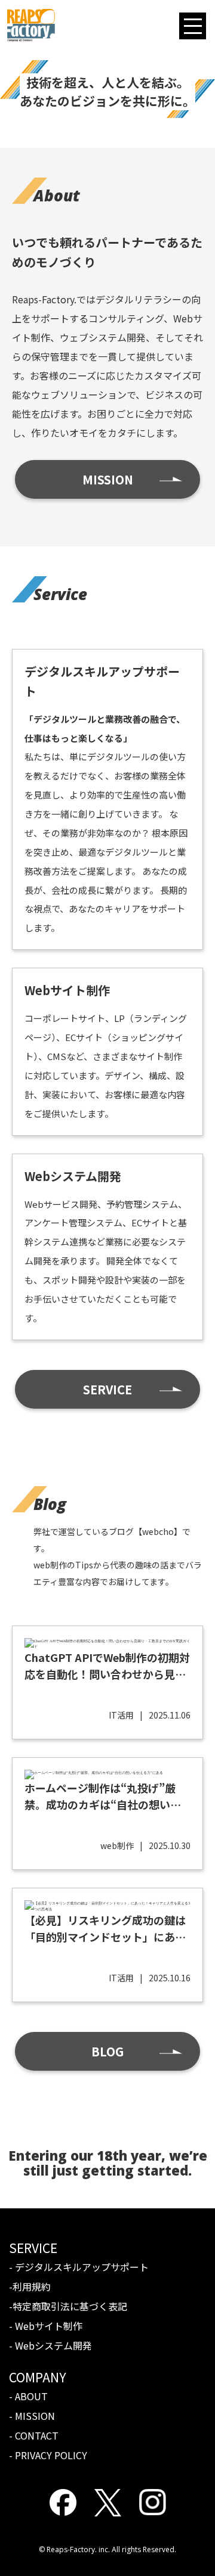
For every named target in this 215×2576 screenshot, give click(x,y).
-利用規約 (30, 2286)
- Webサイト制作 (46, 2326)
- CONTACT (34, 2435)
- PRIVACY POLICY (48, 2455)
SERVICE (107, 1389)
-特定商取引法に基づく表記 (68, 2306)
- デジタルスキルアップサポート (79, 2267)
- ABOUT (28, 2396)
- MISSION (32, 2416)
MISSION (108, 479)
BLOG (107, 2051)
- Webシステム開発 (50, 2345)
